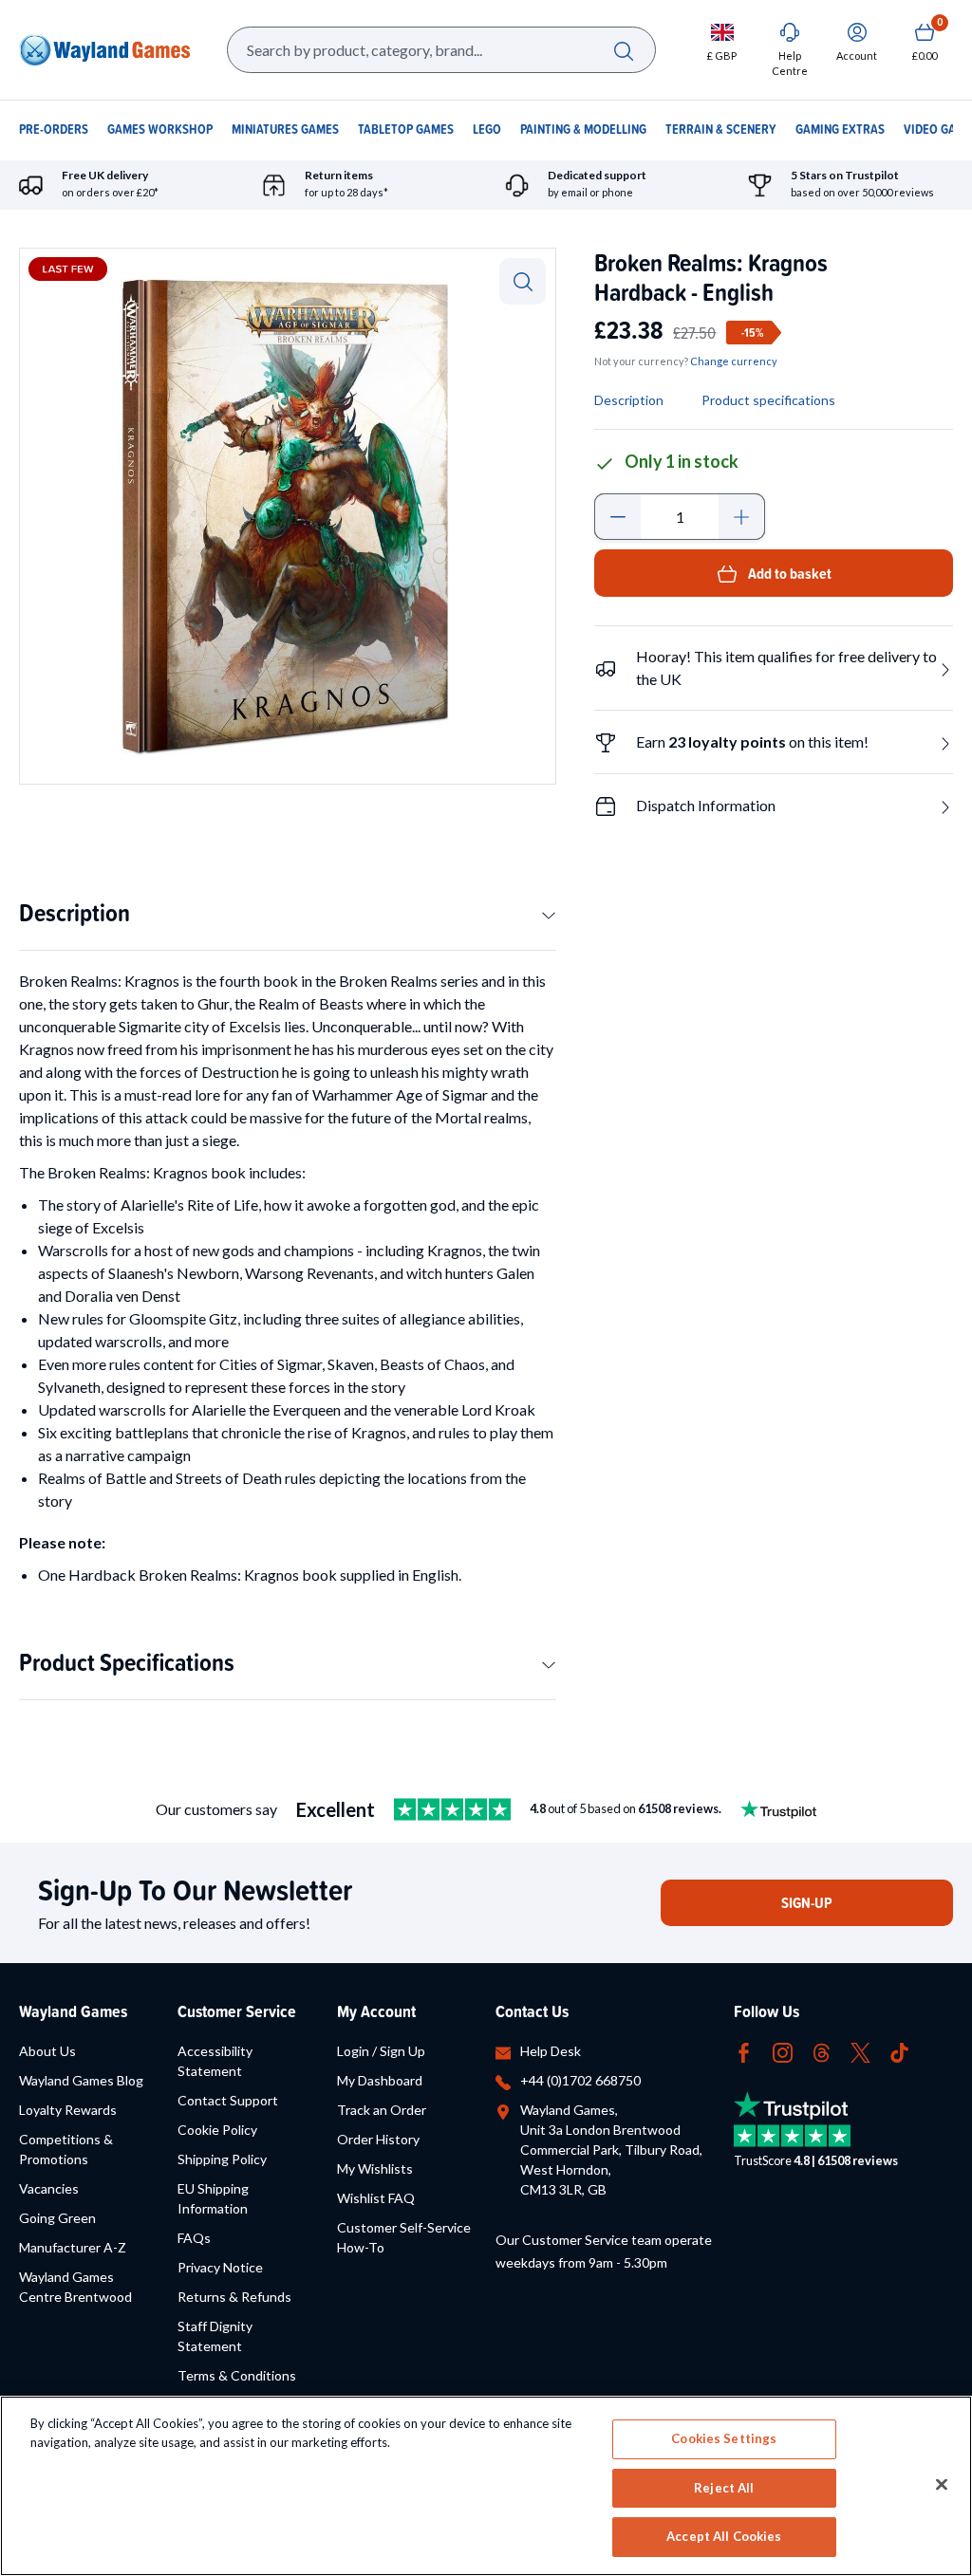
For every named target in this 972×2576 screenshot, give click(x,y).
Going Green (57, 2218)
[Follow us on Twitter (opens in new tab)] (860, 2051)
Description (75, 912)
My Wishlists (375, 2168)
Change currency (734, 361)
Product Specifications (127, 1662)
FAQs (194, 2238)
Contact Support (228, 2100)
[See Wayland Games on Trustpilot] (452, 1809)
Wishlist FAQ (376, 2198)
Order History (378, 2139)
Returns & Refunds (234, 2297)
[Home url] (104, 50)
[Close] (942, 2485)
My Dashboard (380, 2080)
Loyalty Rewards (68, 2110)
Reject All (724, 2488)
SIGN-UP (807, 1903)
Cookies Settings (724, 2438)
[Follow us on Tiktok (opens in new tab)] (899, 2051)
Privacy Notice (220, 2267)
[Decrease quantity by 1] (617, 517)
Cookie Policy (217, 2130)
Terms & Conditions (237, 2375)
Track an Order (382, 2110)
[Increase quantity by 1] (742, 517)
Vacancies (49, 2188)
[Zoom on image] (523, 281)
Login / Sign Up (381, 2051)
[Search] (623, 50)
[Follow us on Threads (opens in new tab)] (822, 2051)
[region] (486, 2486)
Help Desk (551, 2051)
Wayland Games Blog (81, 2080)
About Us (47, 2051)
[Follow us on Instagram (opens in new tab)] (783, 2051)
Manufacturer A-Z (73, 2247)
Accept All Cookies (724, 2536)
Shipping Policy (222, 2159)
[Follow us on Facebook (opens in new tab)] (744, 2051)
